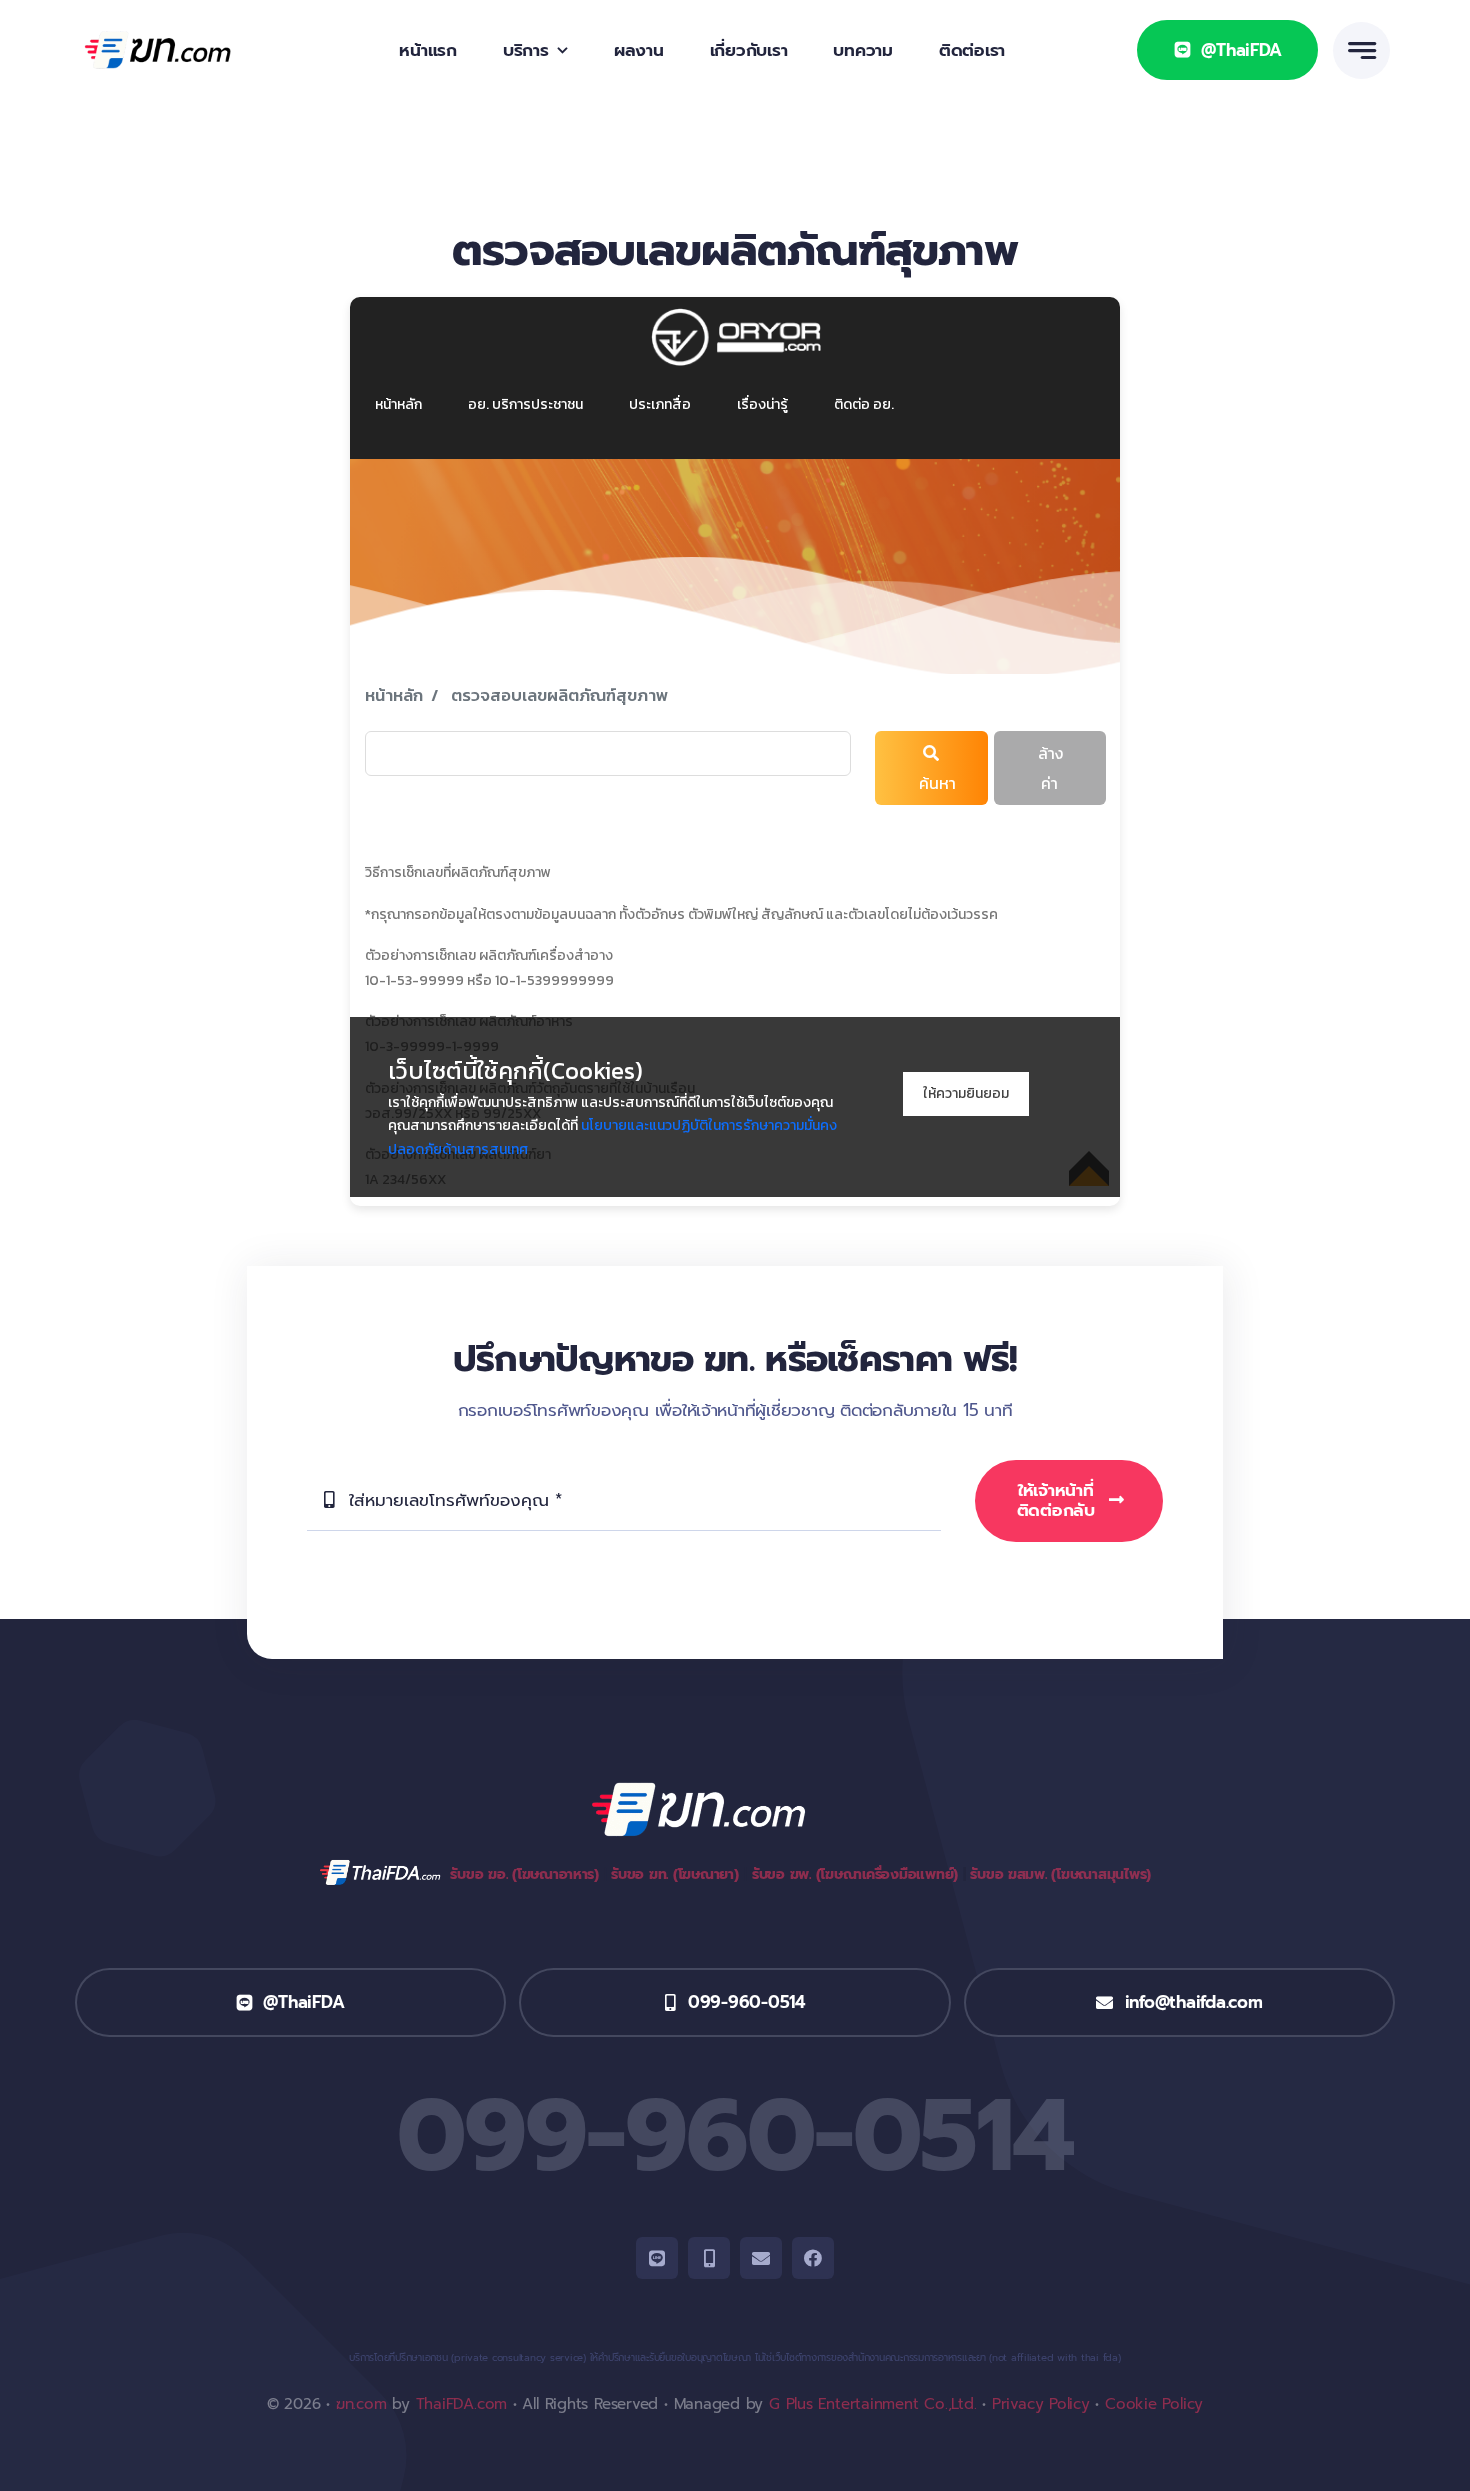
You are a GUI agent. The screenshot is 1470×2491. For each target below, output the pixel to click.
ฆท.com (361, 2404)
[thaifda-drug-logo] (182, 37)
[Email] (761, 2258)
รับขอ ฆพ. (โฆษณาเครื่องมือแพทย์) (855, 1874)
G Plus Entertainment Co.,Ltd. (872, 2404)
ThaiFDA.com (462, 2404)
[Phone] (709, 2258)
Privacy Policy (1041, 2404)
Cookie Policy (1154, 2404)
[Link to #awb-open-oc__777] (1361, 50)
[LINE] (657, 2258)
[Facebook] (813, 2258)
